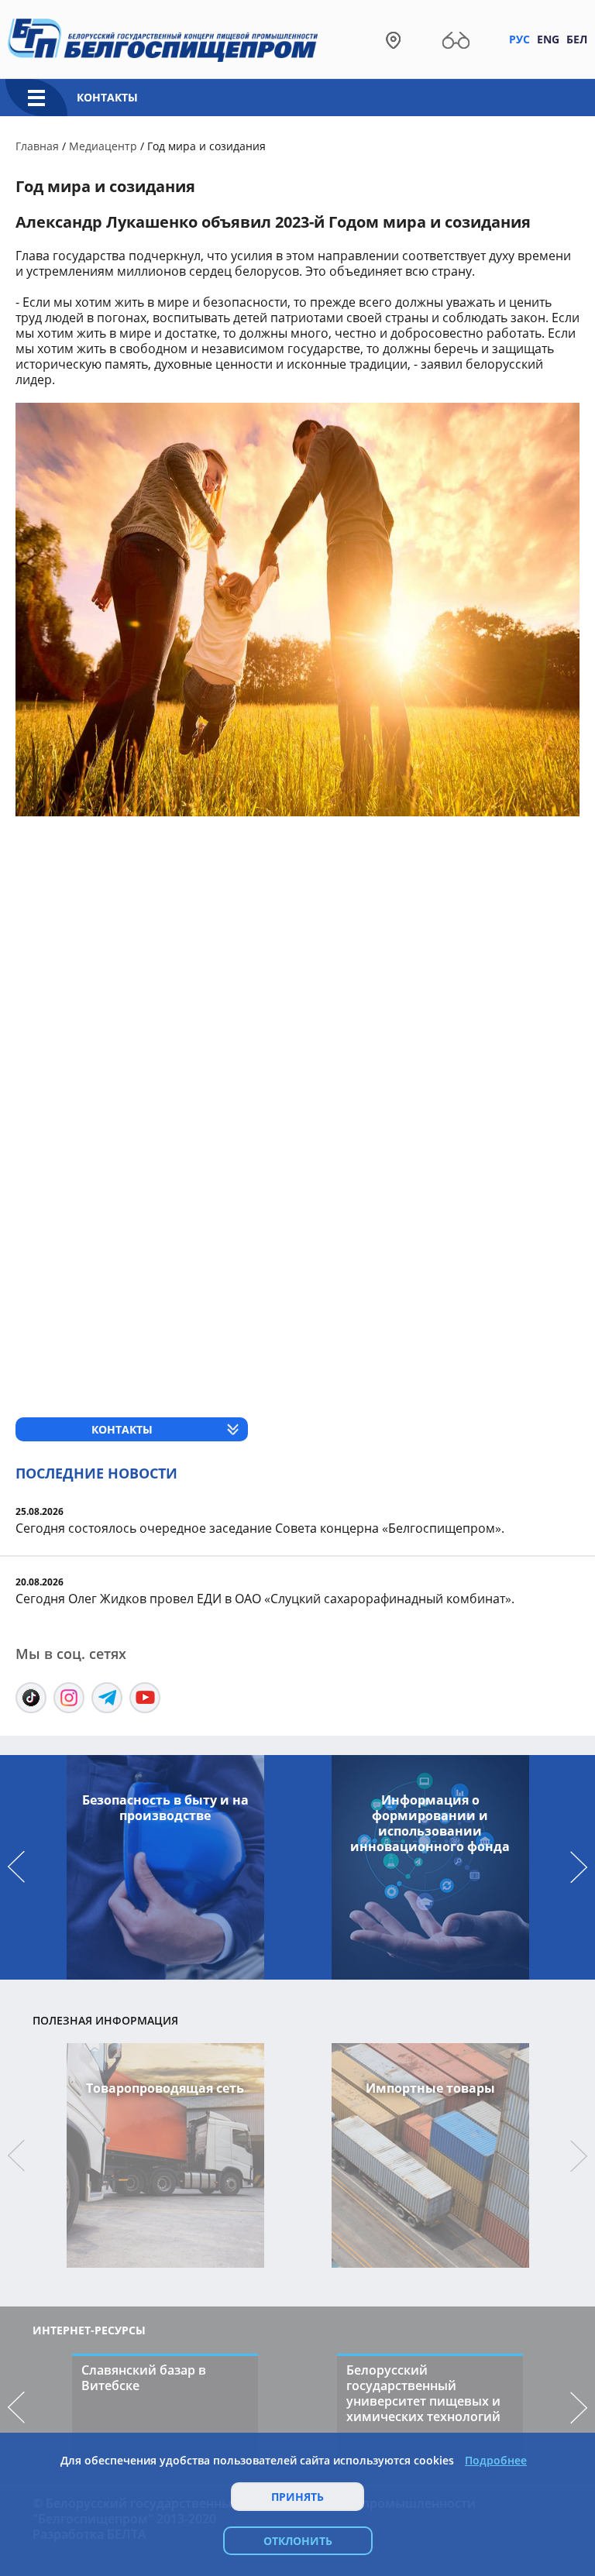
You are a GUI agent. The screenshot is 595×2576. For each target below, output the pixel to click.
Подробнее (496, 2461)
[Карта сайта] (393, 39)
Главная (37, 146)
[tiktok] (31, 1698)
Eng (548, 39)
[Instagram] (69, 1698)
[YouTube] (145, 1698)
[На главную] (163, 39)
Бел (577, 39)
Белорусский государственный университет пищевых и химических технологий (423, 2393)
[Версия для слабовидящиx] (456, 39)
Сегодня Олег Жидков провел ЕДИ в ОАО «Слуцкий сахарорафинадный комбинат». (265, 1599)
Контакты (107, 97)
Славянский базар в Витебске (144, 2378)
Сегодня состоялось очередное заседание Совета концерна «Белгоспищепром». (260, 1528)
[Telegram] (107, 1698)
